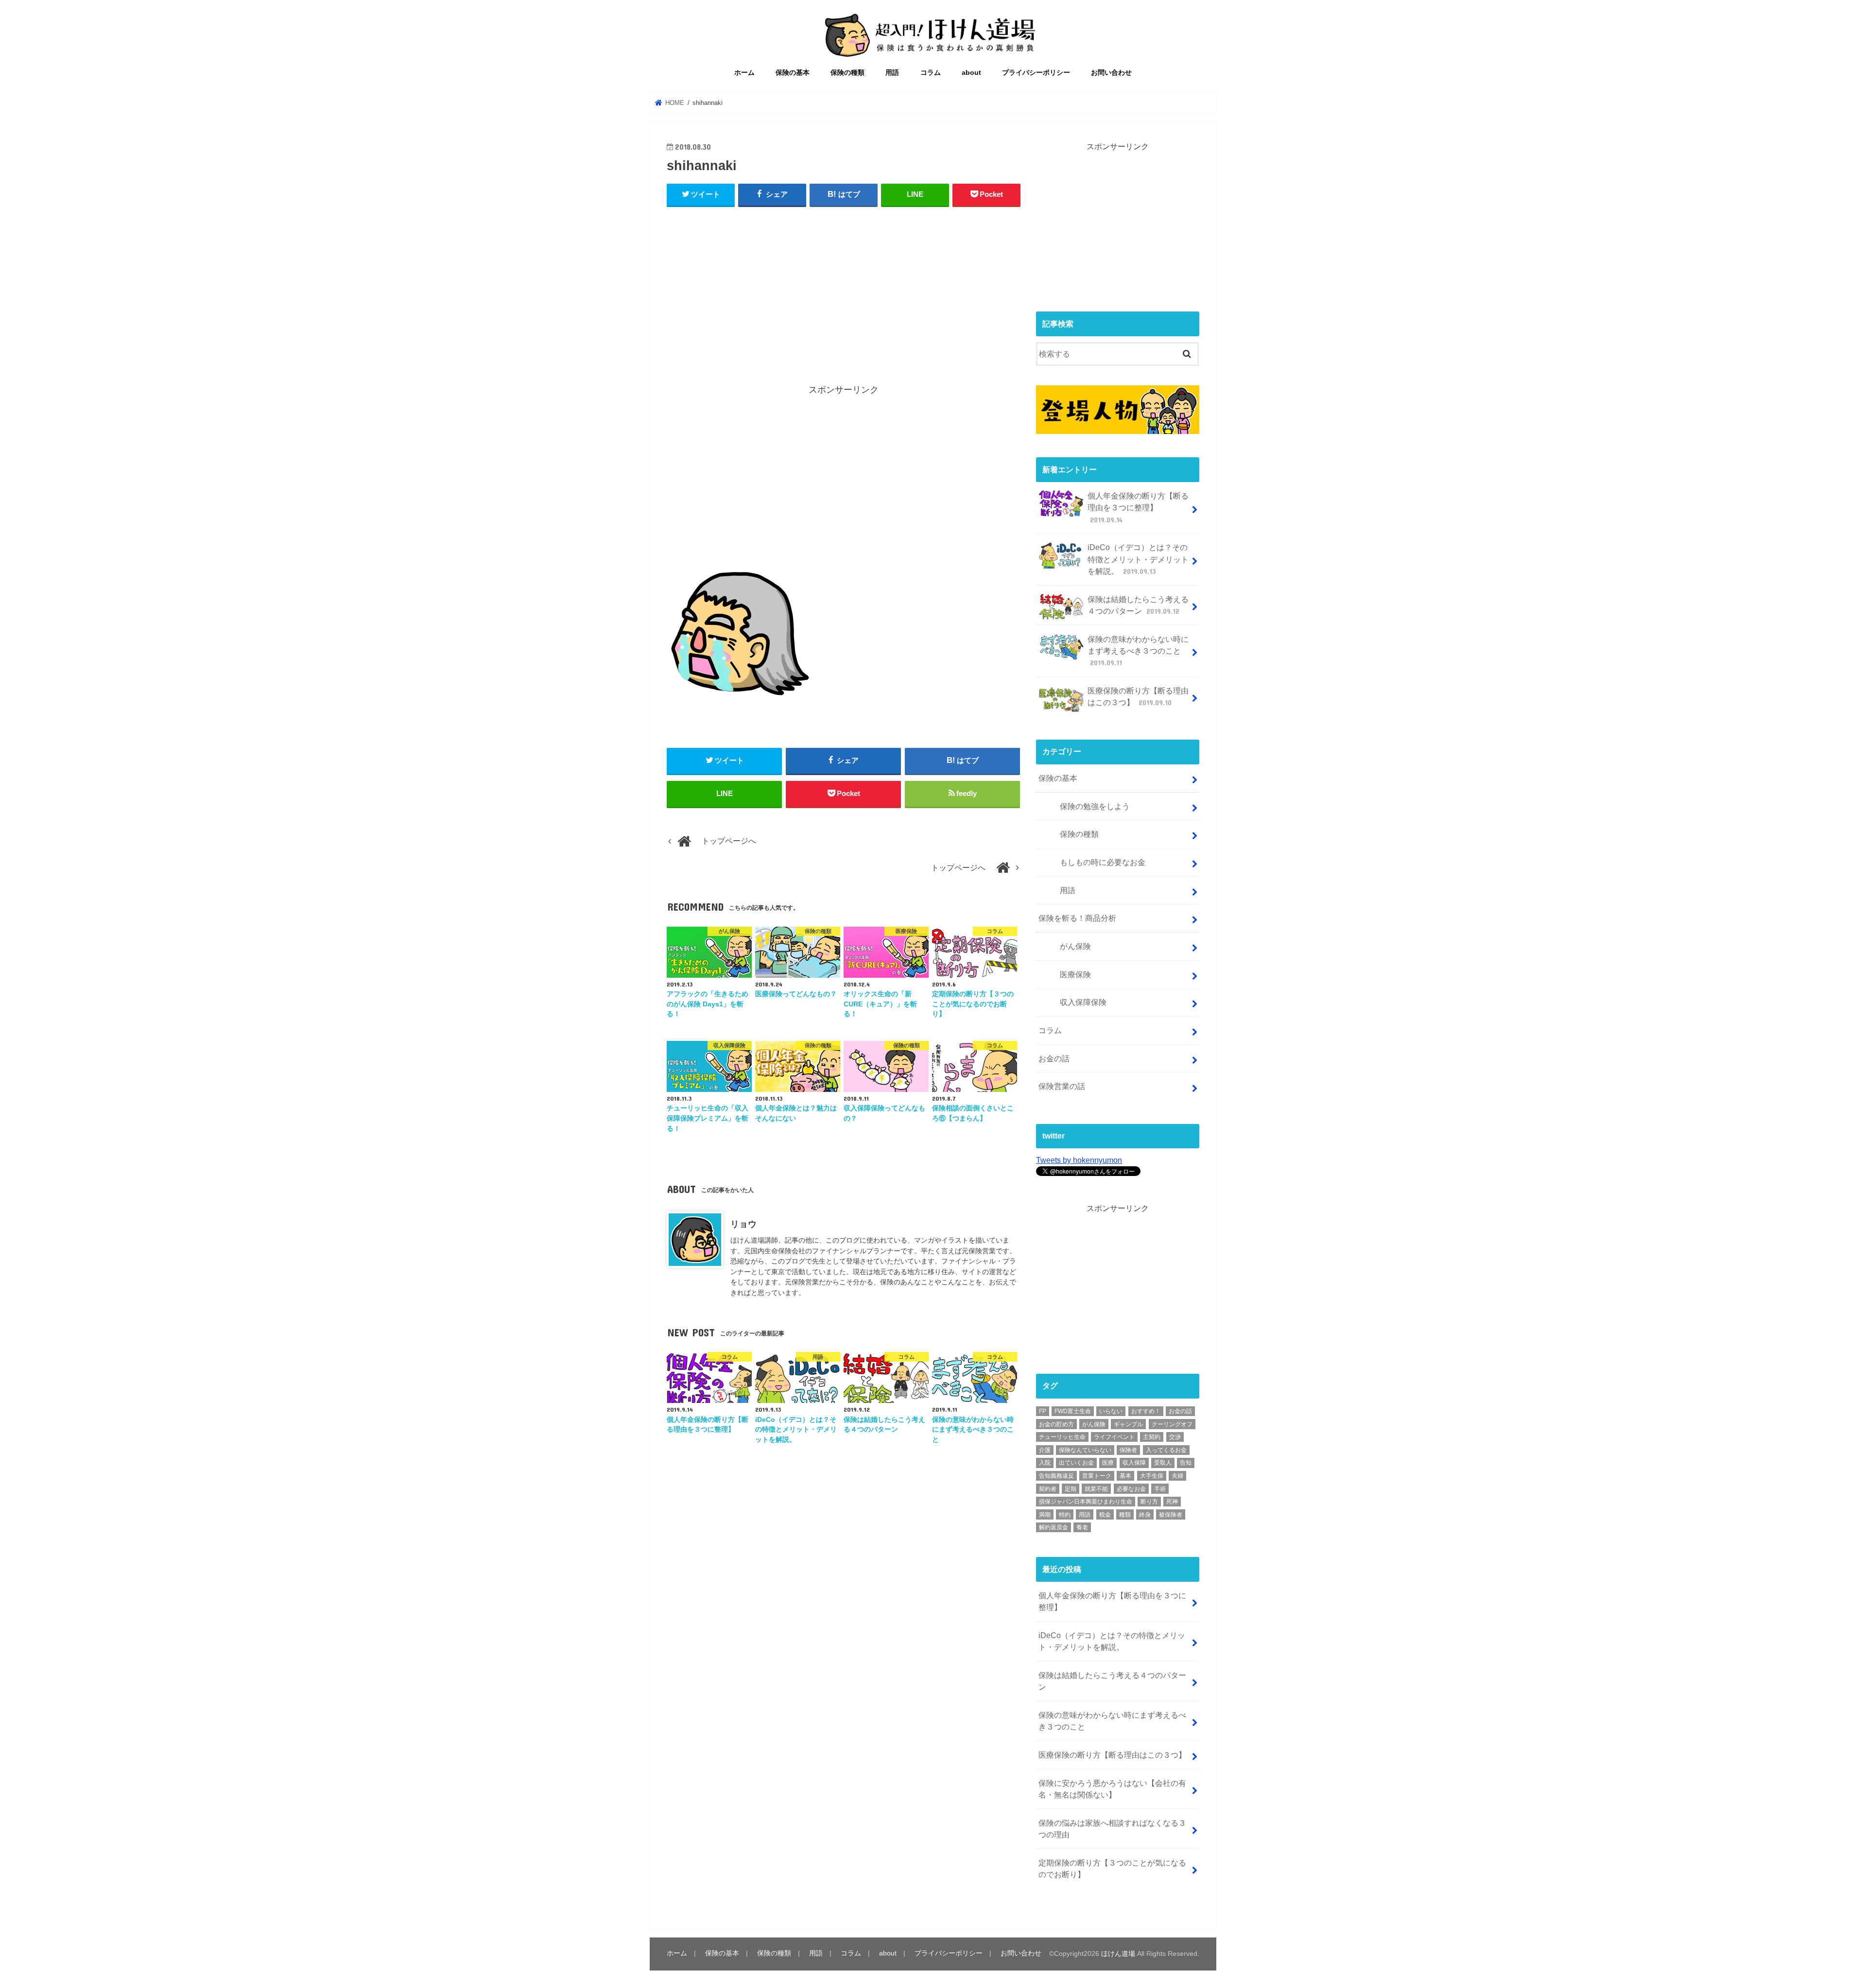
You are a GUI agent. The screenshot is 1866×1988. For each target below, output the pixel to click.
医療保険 (1075, 974)
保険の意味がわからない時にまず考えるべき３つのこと (1138, 651)
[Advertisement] (844, 287)
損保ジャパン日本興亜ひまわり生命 (1086, 1502)
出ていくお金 (1076, 1463)
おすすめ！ (1146, 1411)
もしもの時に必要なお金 (1103, 862)
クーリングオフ (1172, 1424)
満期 (1045, 1515)
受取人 (1163, 1463)
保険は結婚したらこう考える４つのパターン (1138, 605)
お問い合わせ (1111, 73)
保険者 (1128, 1450)
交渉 (1175, 1437)
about (971, 73)
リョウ (743, 1224)
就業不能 (1096, 1489)
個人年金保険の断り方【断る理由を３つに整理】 (1138, 508)
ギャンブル (1128, 1424)
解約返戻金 (1054, 1527)
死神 (1172, 1502)
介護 (1045, 1450)
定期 (1071, 1489)
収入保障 (1134, 1463)
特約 (1065, 1515)
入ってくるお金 (1166, 1450)
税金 (1105, 1515)
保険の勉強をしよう (1095, 806)
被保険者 (1171, 1515)
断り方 (1149, 1502)
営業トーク (1097, 1476)
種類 (1125, 1515)
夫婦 (1177, 1476)
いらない (1111, 1411)
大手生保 (1152, 1476)
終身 (1145, 1515)
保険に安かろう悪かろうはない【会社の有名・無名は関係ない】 (1112, 1789)
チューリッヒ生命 (1062, 1437)
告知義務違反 (1056, 1476)
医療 (1108, 1463)
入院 (1045, 1463)
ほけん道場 (1118, 1953)
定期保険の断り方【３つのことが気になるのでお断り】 (1112, 1868)
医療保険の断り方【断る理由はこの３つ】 (1138, 696)
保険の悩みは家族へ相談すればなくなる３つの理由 (1112, 1829)
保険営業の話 (1062, 1086)
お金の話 (1054, 1058)
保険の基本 (793, 73)
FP (1043, 1411)
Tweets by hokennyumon (1079, 1160)
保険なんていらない (1085, 1450)
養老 (1082, 1527)
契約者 (1048, 1489)
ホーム (744, 73)
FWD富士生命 (1073, 1411)
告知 (1186, 1463)
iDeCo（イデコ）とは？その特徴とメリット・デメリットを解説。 (1138, 559)
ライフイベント (1114, 1437)
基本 (1125, 1476)
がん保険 (1075, 946)
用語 (892, 73)
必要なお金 (1131, 1489)
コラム (931, 73)
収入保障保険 (1083, 1002)
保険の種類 (847, 73)
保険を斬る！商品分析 (1077, 918)
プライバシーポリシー (1036, 73)
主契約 (1152, 1437)
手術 (1160, 1489)
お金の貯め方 (1056, 1424)
